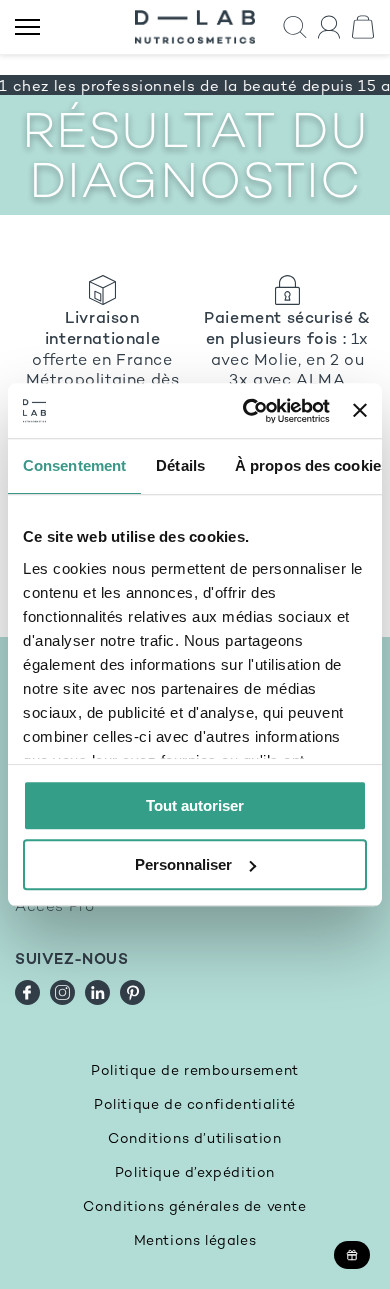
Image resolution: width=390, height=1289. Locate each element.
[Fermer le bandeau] (360, 411)
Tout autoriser (195, 805)
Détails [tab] (180, 465)
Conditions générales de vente (194, 1207)
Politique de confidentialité (195, 1105)
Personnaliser (183, 864)
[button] (295, 27)
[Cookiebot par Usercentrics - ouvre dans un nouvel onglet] (248, 411)
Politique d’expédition (195, 1173)
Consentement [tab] (74, 465)
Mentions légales (195, 1241)
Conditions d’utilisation (194, 1139)
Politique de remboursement (195, 1071)
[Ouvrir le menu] (27, 27)
